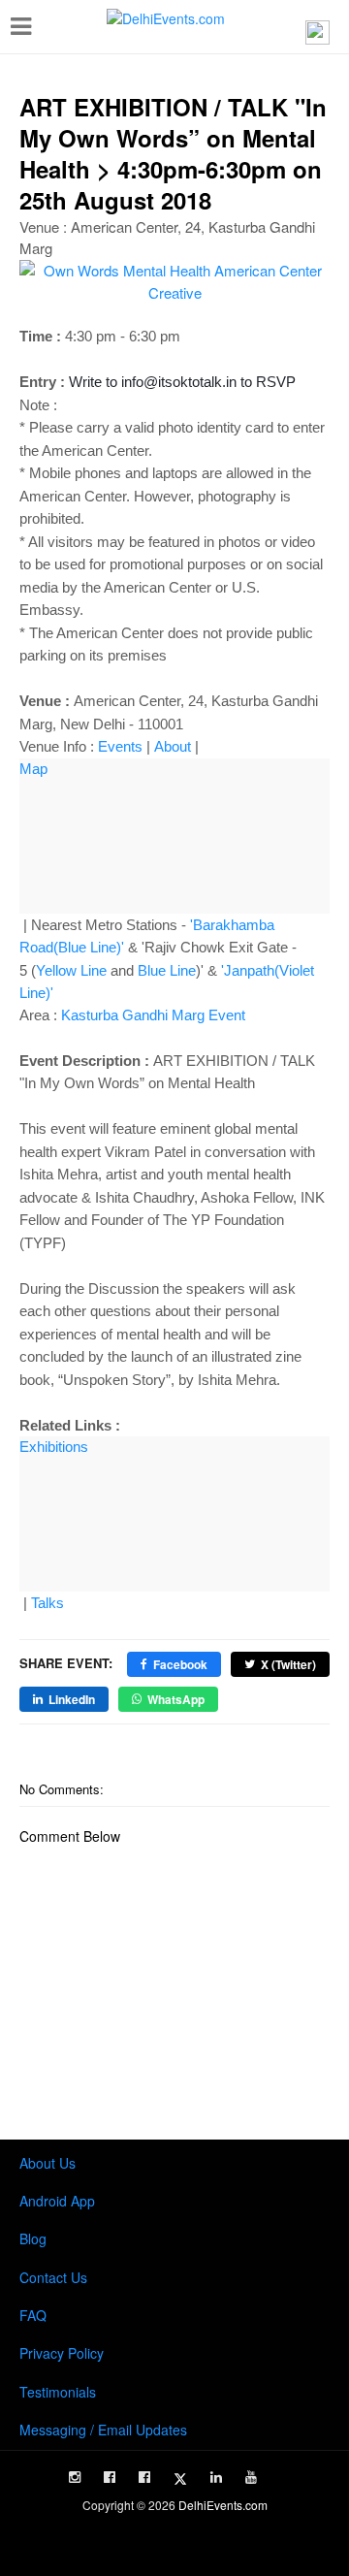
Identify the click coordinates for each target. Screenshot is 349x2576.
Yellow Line (71, 970)
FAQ (33, 2315)
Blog (33, 2238)
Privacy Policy (62, 2353)
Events (120, 746)
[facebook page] (110, 2477)
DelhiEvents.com (223, 2505)
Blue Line (167, 970)
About (173, 746)
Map (33, 769)
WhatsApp (176, 1699)
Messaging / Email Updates (103, 2430)
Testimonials (58, 2392)
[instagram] (75, 2477)
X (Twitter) (288, 1664)
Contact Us (53, 2277)
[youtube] (251, 2477)
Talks (48, 1603)
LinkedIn (72, 1699)
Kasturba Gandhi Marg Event (153, 1015)
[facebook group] (144, 2477)
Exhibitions (54, 1447)
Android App (57, 2201)
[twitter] (180, 2479)
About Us (48, 2163)
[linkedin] (216, 2477)
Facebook (180, 1664)
